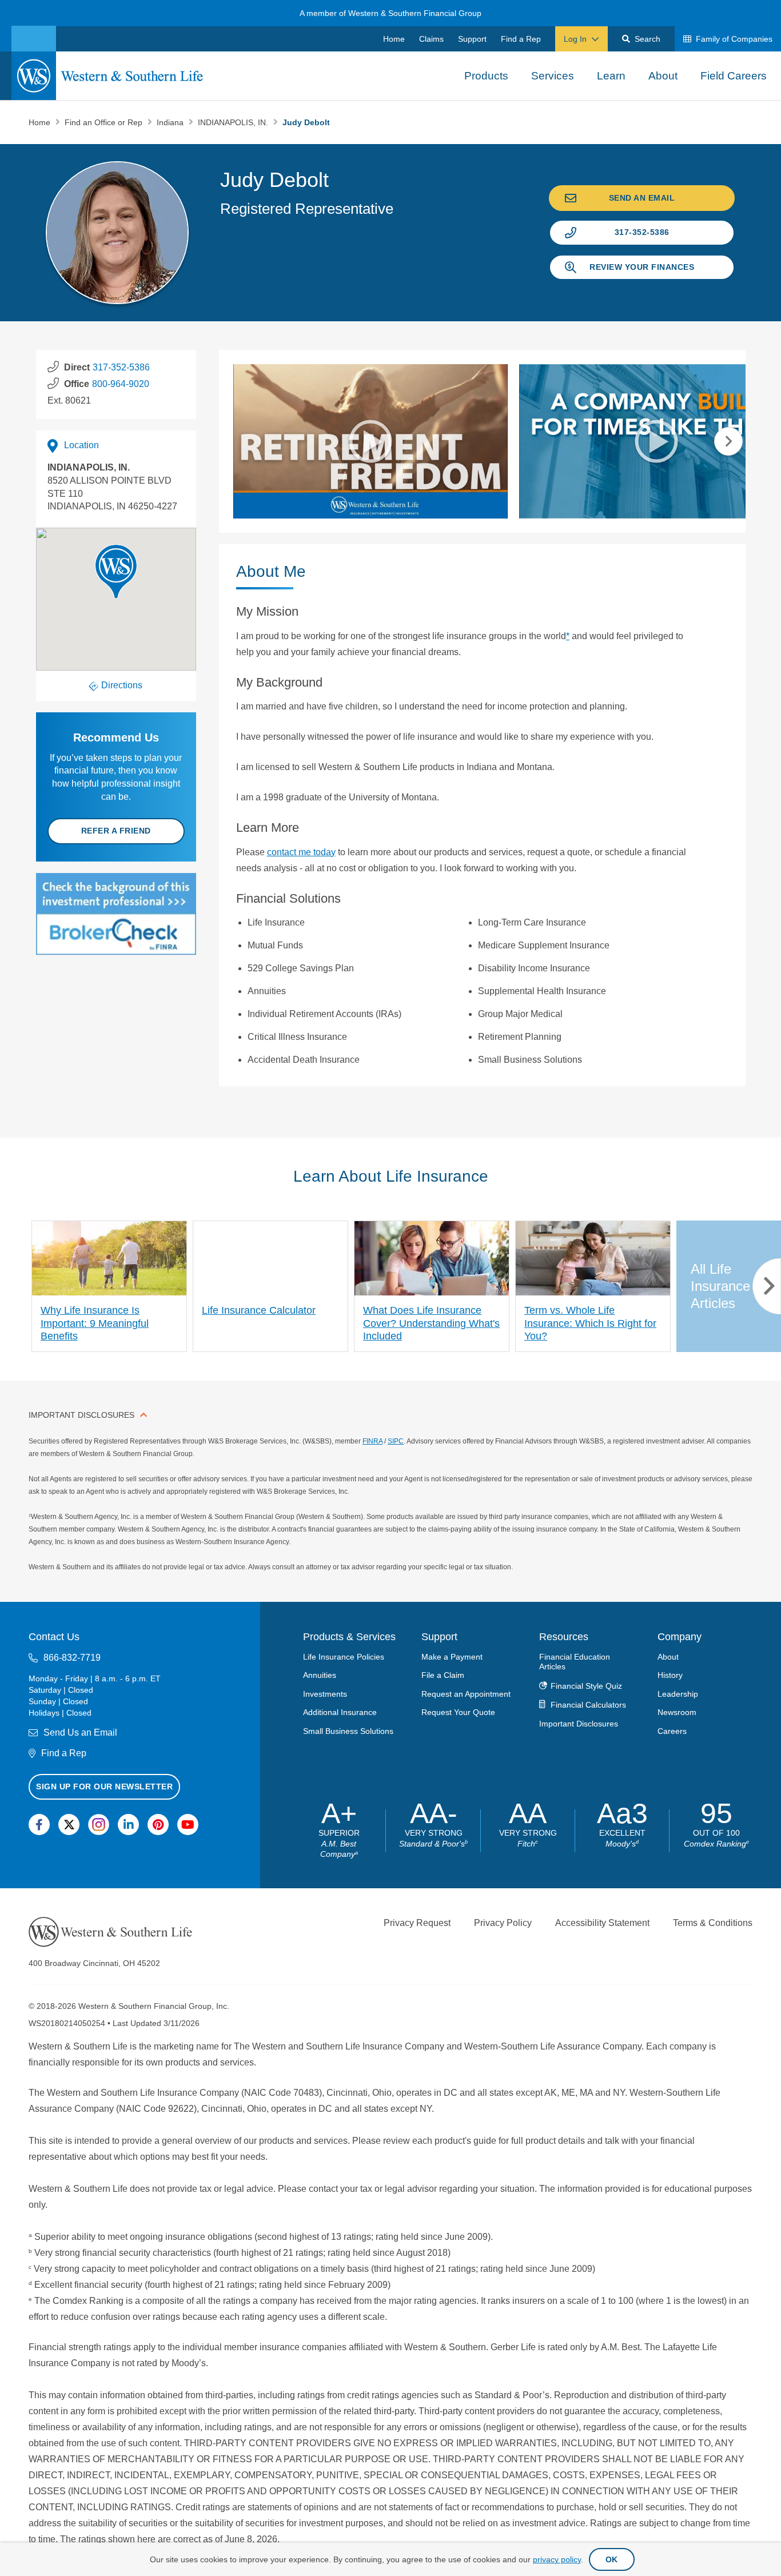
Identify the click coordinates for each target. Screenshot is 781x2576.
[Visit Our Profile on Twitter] (69, 1825)
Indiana (171, 122)
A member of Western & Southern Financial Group (390, 13)
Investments (325, 1693)
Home (41, 122)
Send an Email (642, 198)
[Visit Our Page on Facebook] (39, 1825)
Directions (122, 685)
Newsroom (677, 1712)
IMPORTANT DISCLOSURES (81, 1415)
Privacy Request (417, 1922)
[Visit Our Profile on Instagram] (99, 1825)
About (668, 1656)
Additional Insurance (340, 1712)
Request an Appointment (466, 1693)
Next (728, 441)
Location (81, 445)
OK (612, 2559)
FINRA (372, 1441)
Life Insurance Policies (344, 1656)
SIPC (396, 1441)
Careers (672, 1730)
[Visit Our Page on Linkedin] (128, 1825)
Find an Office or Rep (105, 122)
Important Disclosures (579, 1723)
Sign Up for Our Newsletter (104, 1786)
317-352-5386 (642, 232)
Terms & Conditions (713, 1922)
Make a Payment (452, 1656)
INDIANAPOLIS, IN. (234, 122)
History (670, 1675)
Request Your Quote (458, 1712)
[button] (116, 572)
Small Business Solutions (348, 1730)
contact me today (301, 852)
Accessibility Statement (602, 1922)
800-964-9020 (121, 384)
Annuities (320, 1675)
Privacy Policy (503, 1922)
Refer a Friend (116, 831)
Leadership (678, 1693)
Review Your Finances (642, 267)
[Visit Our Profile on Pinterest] (158, 1825)
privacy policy (557, 2559)
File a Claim (443, 1675)
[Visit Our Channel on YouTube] (188, 1825)
